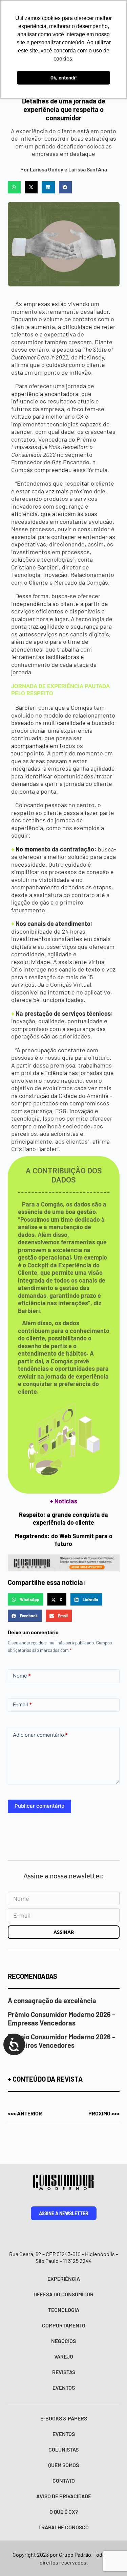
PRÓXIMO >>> (104, 2113)
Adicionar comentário (40, 1735)
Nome (22, 1676)
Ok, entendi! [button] (64, 78)
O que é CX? (64, 2512)
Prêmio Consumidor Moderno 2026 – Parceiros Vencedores (62, 2041)
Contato (64, 2480)
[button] (14, 187)
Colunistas (63, 2449)
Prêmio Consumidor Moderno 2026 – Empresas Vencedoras (62, 2019)
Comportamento (64, 2325)
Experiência (64, 2279)
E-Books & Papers (64, 2418)
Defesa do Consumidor (63, 2294)
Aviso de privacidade (64, 2496)
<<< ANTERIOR (25, 2113)
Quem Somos (63, 2465)
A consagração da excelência (52, 2000)
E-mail (22, 1704)
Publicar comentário (39, 1806)
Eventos (64, 2387)
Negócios (63, 2341)
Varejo (64, 2356)
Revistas (64, 2372)
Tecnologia (64, 2310)
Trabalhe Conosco (63, 2527)
